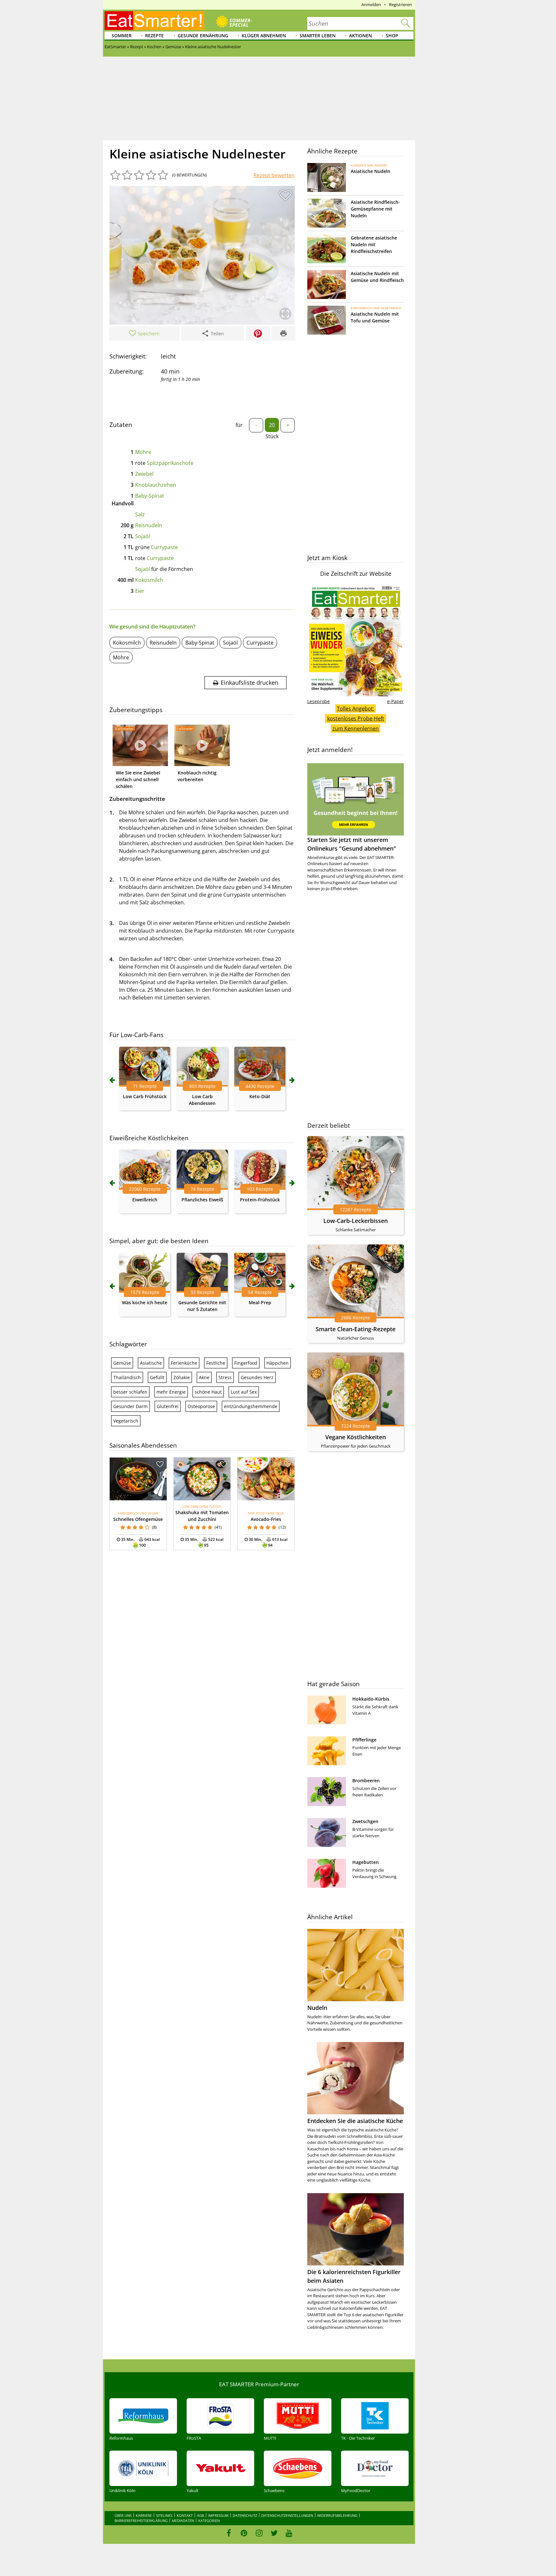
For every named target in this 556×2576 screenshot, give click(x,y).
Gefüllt (157, 1377)
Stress (225, 1377)
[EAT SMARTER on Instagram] (259, 2533)
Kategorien (209, 2521)
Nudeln (317, 2008)
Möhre (143, 452)
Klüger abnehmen (264, 36)
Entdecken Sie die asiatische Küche (355, 2121)
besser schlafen (130, 1392)
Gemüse (122, 1363)
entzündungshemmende (251, 1406)
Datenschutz (245, 2515)
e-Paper (395, 701)
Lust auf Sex (244, 1392)
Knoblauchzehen (156, 485)
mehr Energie (171, 1392)
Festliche (216, 1363)
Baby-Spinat (150, 496)
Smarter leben (318, 36)
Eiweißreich (145, 1200)
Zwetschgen (365, 1821)
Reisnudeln (149, 525)
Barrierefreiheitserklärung (141, 2521)
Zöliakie (182, 1377)
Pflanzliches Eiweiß (202, 1200)
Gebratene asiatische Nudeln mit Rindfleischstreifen (374, 244)
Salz (140, 514)
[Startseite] (154, 21)
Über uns (123, 2515)
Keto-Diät (260, 1096)
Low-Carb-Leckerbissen (356, 1221)
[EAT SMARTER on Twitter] (274, 2533)
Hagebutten (366, 1862)
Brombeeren (366, 1781)
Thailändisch (127, 1377)
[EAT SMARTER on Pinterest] (244, 2533)
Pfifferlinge (364, 1740)
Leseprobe (319, 701)
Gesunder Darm (130, 1406)
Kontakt (185, 2515)
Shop (392, 36)
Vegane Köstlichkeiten (356, 1437)
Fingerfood (246, 1363)
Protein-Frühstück (260, 1200)
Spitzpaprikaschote (170, 463)
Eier (140, 591)
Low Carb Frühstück (145, 1096)
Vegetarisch (126, 1421)
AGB (200, 2515)
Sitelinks (164, 2515)
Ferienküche (184, 1363)
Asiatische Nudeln (371, 171)
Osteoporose (201, 1406)
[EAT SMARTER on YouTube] (289, 2533)
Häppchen (278, 1363)
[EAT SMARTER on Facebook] (229, 2533)
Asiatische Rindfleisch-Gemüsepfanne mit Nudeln (375, 209)
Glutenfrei (168, 1406)
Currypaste (164, 547)
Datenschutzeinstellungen (287, 2515)
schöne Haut (208, 1392)
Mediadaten (183, 2521)
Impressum (218, 2515)
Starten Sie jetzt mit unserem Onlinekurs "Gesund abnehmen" (352, 844)
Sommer (122, 36)
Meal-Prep (260, 1302)
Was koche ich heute (145, 1302)
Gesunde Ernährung (203, 36)
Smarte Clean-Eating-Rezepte (356, 1329)
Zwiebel (144, 474)
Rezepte (154, 36)
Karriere (144, 2515)
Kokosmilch (149, 580)
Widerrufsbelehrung (337, 2515)
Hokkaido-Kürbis (371, 1699)
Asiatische (151, 1363)
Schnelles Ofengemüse (138, 1519)
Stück (272, 436)
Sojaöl (143, 536)
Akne (204, 1377)
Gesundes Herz (257, 1377)
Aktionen (361, 36)
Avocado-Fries (266, 1519)
